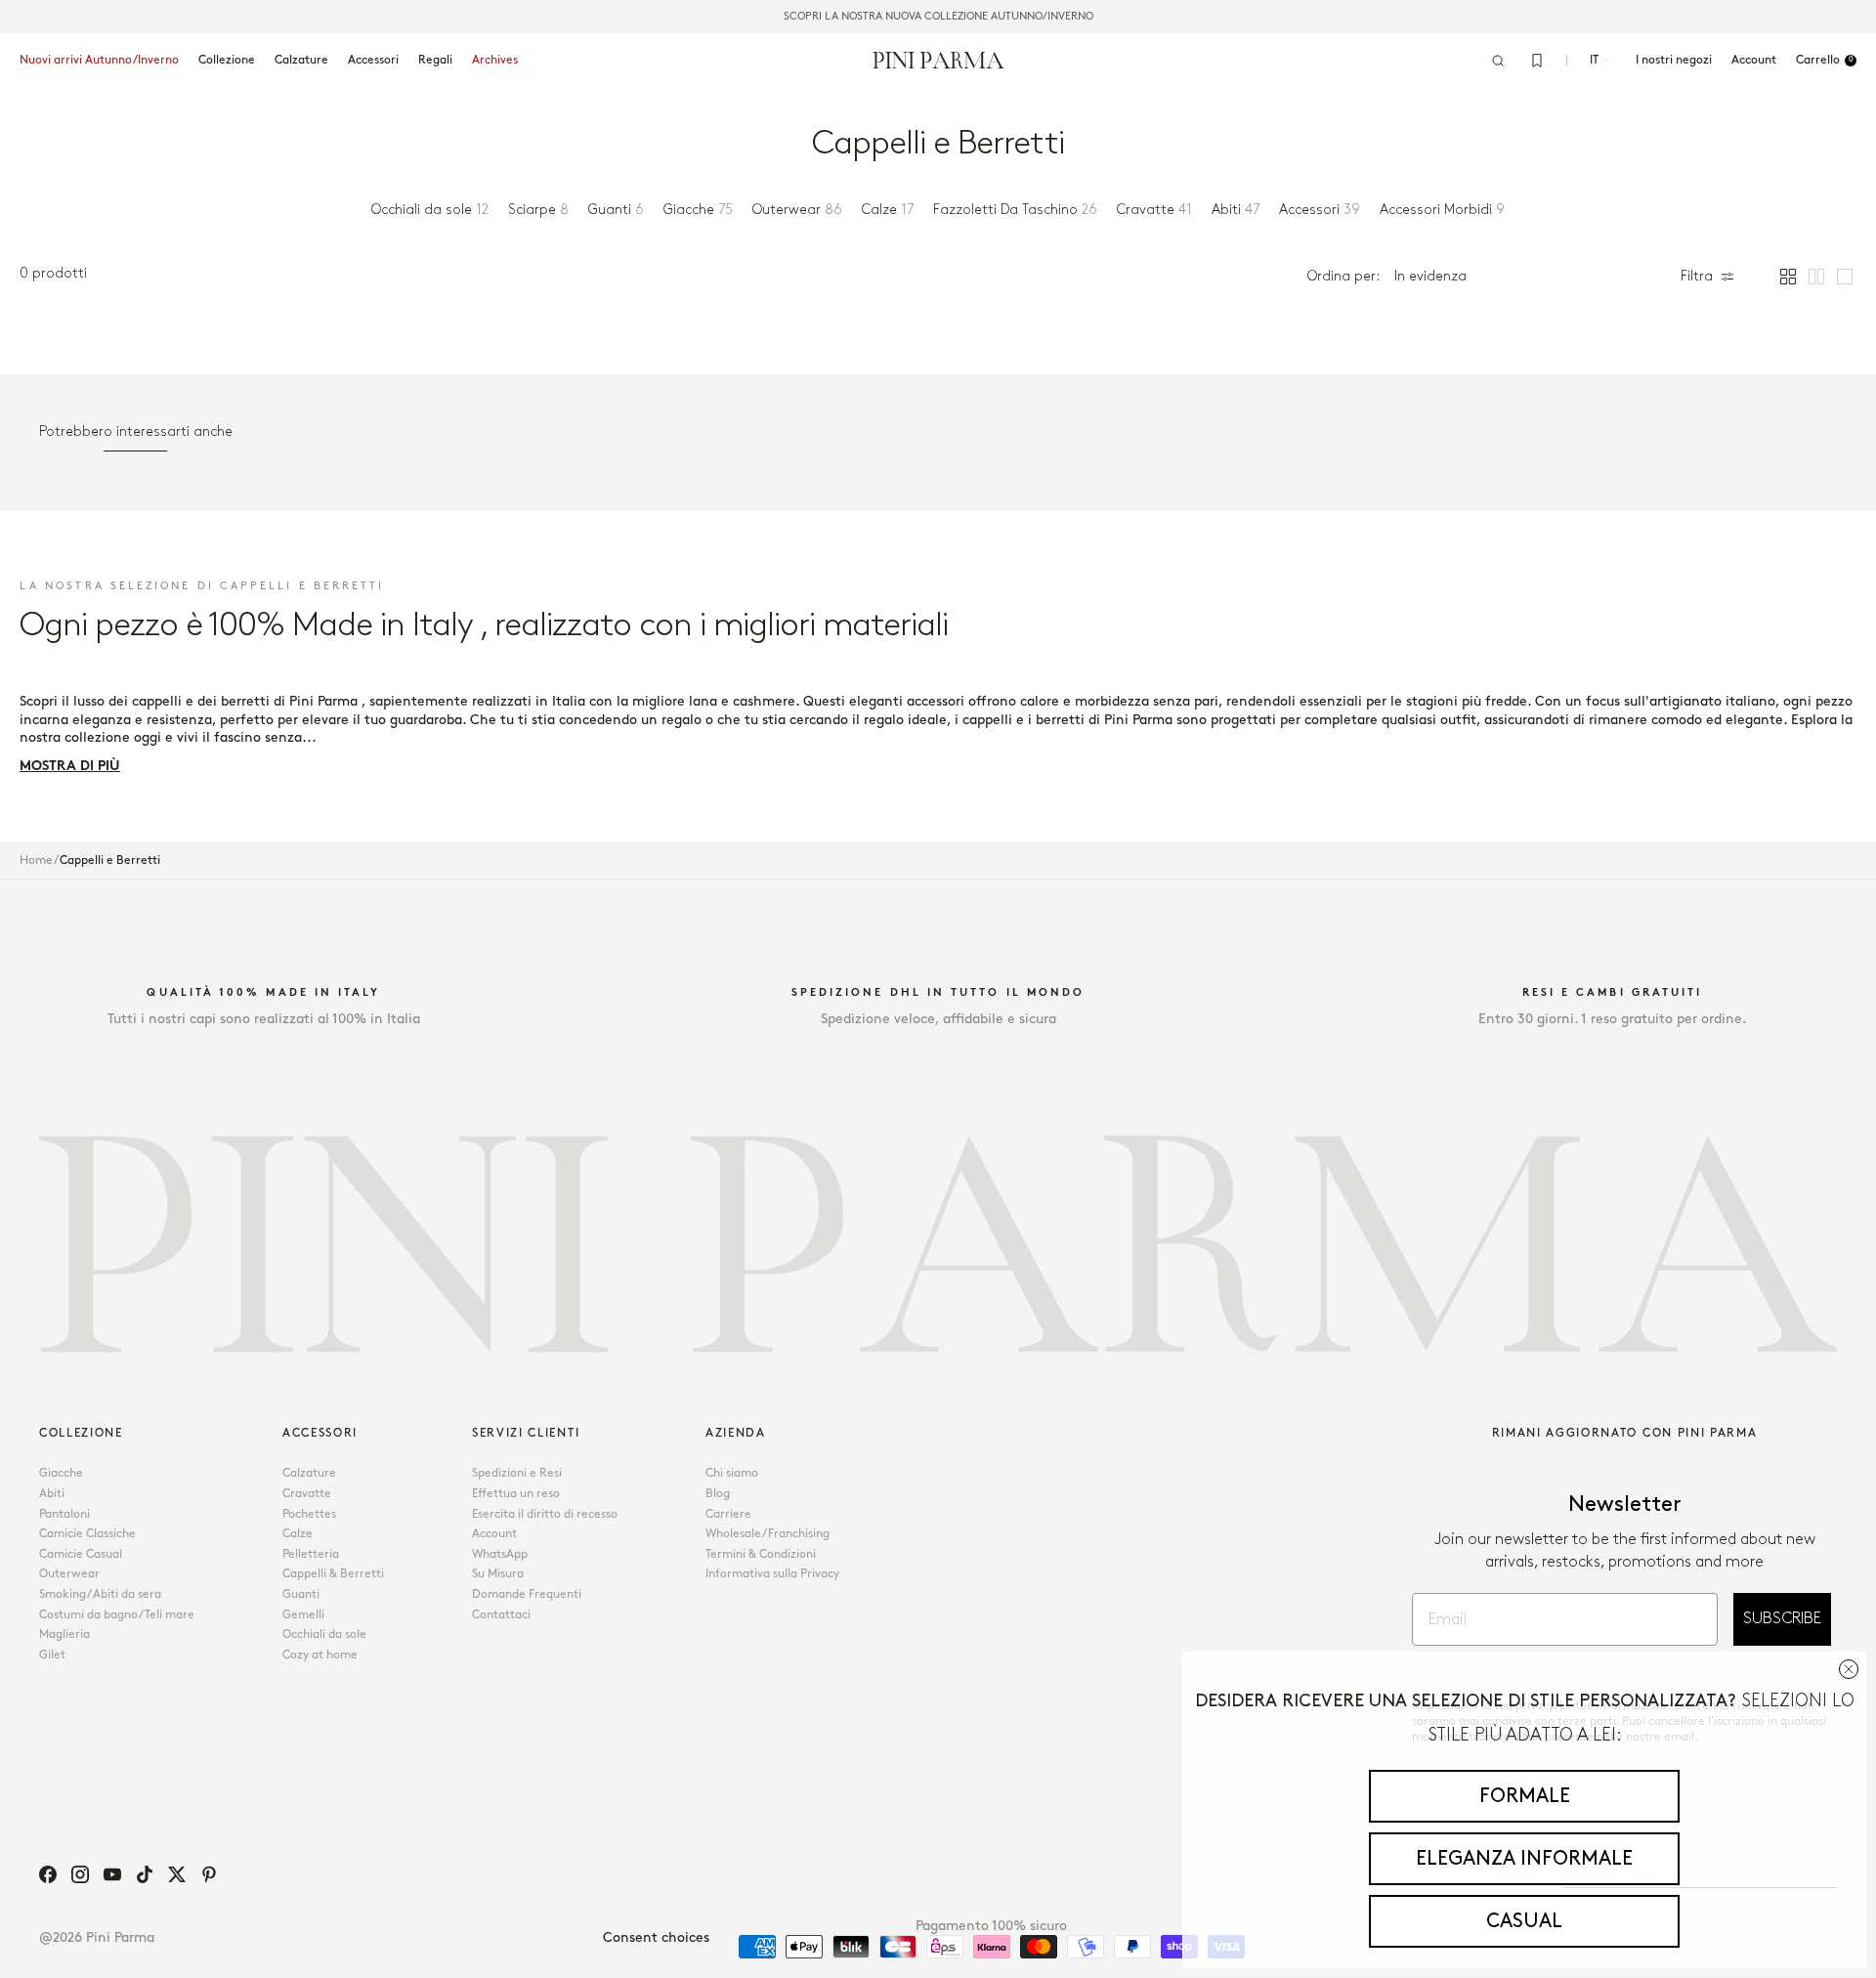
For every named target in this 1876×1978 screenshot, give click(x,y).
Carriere (728, 1514)
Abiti (52, 1494)
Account (494, 1534)
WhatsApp (500, 1554)
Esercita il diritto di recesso (545, 1514)
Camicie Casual (81, 1554)
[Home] (938, 60)
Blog (718, 1494)
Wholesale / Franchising (767, 1534)
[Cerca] (1498, 61)
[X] (177, 1874)
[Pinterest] (209, 1874)
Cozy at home (320, 1655)
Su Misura (498, 1574)
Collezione (227, 60)
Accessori (373, 60)
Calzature (301, 60)
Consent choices (656, 1937)
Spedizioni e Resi (517, 1473)
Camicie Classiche (87, 1534)
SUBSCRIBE (1782, 1619)
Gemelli (303, 1615)
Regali (435, 60)
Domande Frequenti (527, 1594)
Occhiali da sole (324, 1634)
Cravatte (307, 1494)
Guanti (301, 1594)
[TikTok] (145, 1874)
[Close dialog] (1849, 1669)
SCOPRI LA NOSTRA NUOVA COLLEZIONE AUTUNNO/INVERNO (938, 17)
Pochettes (309, 1514)
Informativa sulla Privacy (772, 1574)
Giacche (61, 1473)
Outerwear (69, 1574)
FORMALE (1525, 1796)
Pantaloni (64, 1514)
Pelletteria (311, 1554)
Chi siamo (732, 1473)
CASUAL (1524, 1921)
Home (36, 860)
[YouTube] (112, 1874)
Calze (298, 1534)
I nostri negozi (1674, 60)
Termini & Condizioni (761, 1554)
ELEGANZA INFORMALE (1524, 1859)
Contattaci (501, 1615)
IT (1594, 60)
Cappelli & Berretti (333, 1574)
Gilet (52, 1655)
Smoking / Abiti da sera (100, 1594)
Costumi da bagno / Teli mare (117, 1615)
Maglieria (64, 1634)
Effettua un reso (516, 1494)
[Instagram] (80, 1874)
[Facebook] (48, 1874)
